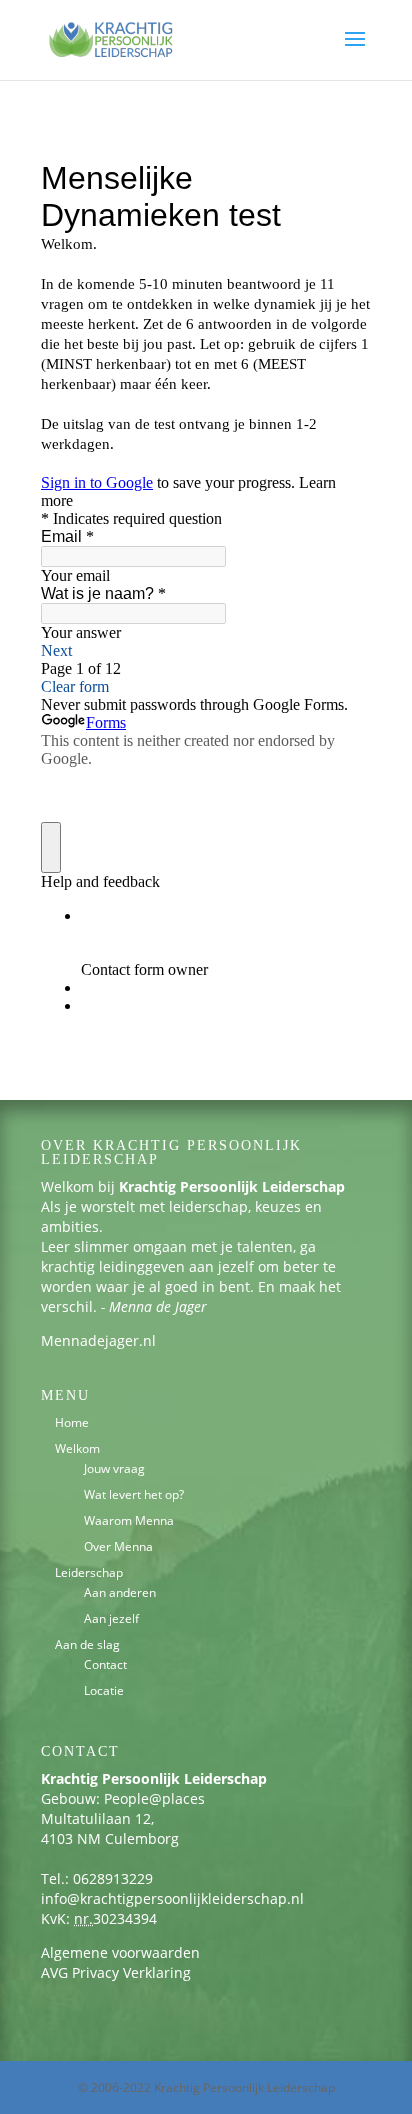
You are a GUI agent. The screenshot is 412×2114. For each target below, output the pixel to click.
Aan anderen (120, 1592)
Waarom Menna (129, 1520)
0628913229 (113, 1878)
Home (72, 1422)
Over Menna (118, 1546)
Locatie (104, 1690)
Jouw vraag (114, 1468)
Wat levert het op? (134, 1494)
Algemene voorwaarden (120, 1952)
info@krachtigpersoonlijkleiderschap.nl (172, 1898)
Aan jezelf (111, 1618)
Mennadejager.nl (98, 1340)
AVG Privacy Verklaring (116, 1972)
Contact (105, 1664)
